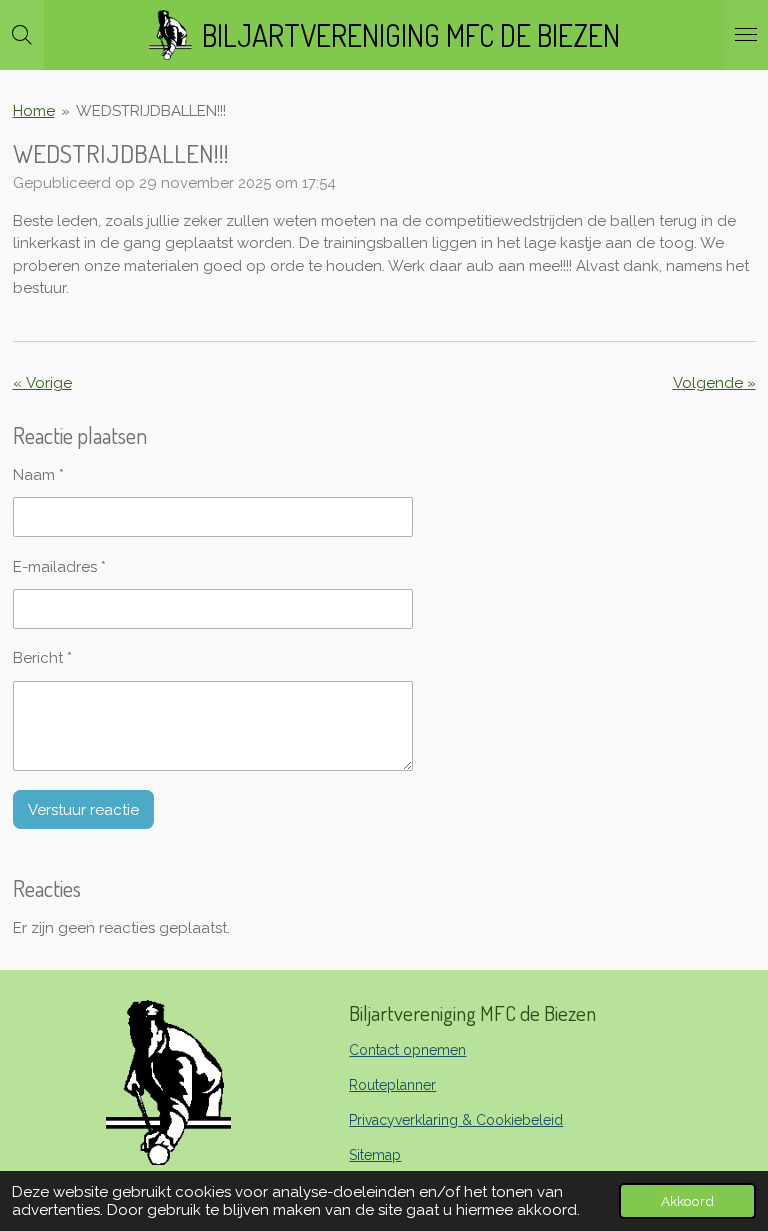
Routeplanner (392, 1085)
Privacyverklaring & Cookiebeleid (456, 1120)
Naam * (38, 475)
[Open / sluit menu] (746, 35)
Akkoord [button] (687, 1201)
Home (34, 111)
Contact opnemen (407, 1050)
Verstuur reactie (83, 810)
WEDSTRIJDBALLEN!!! (151, 111)
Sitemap (375, 1155)
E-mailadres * (59, 567)
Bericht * (42, 658)
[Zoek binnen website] (22, 35)
